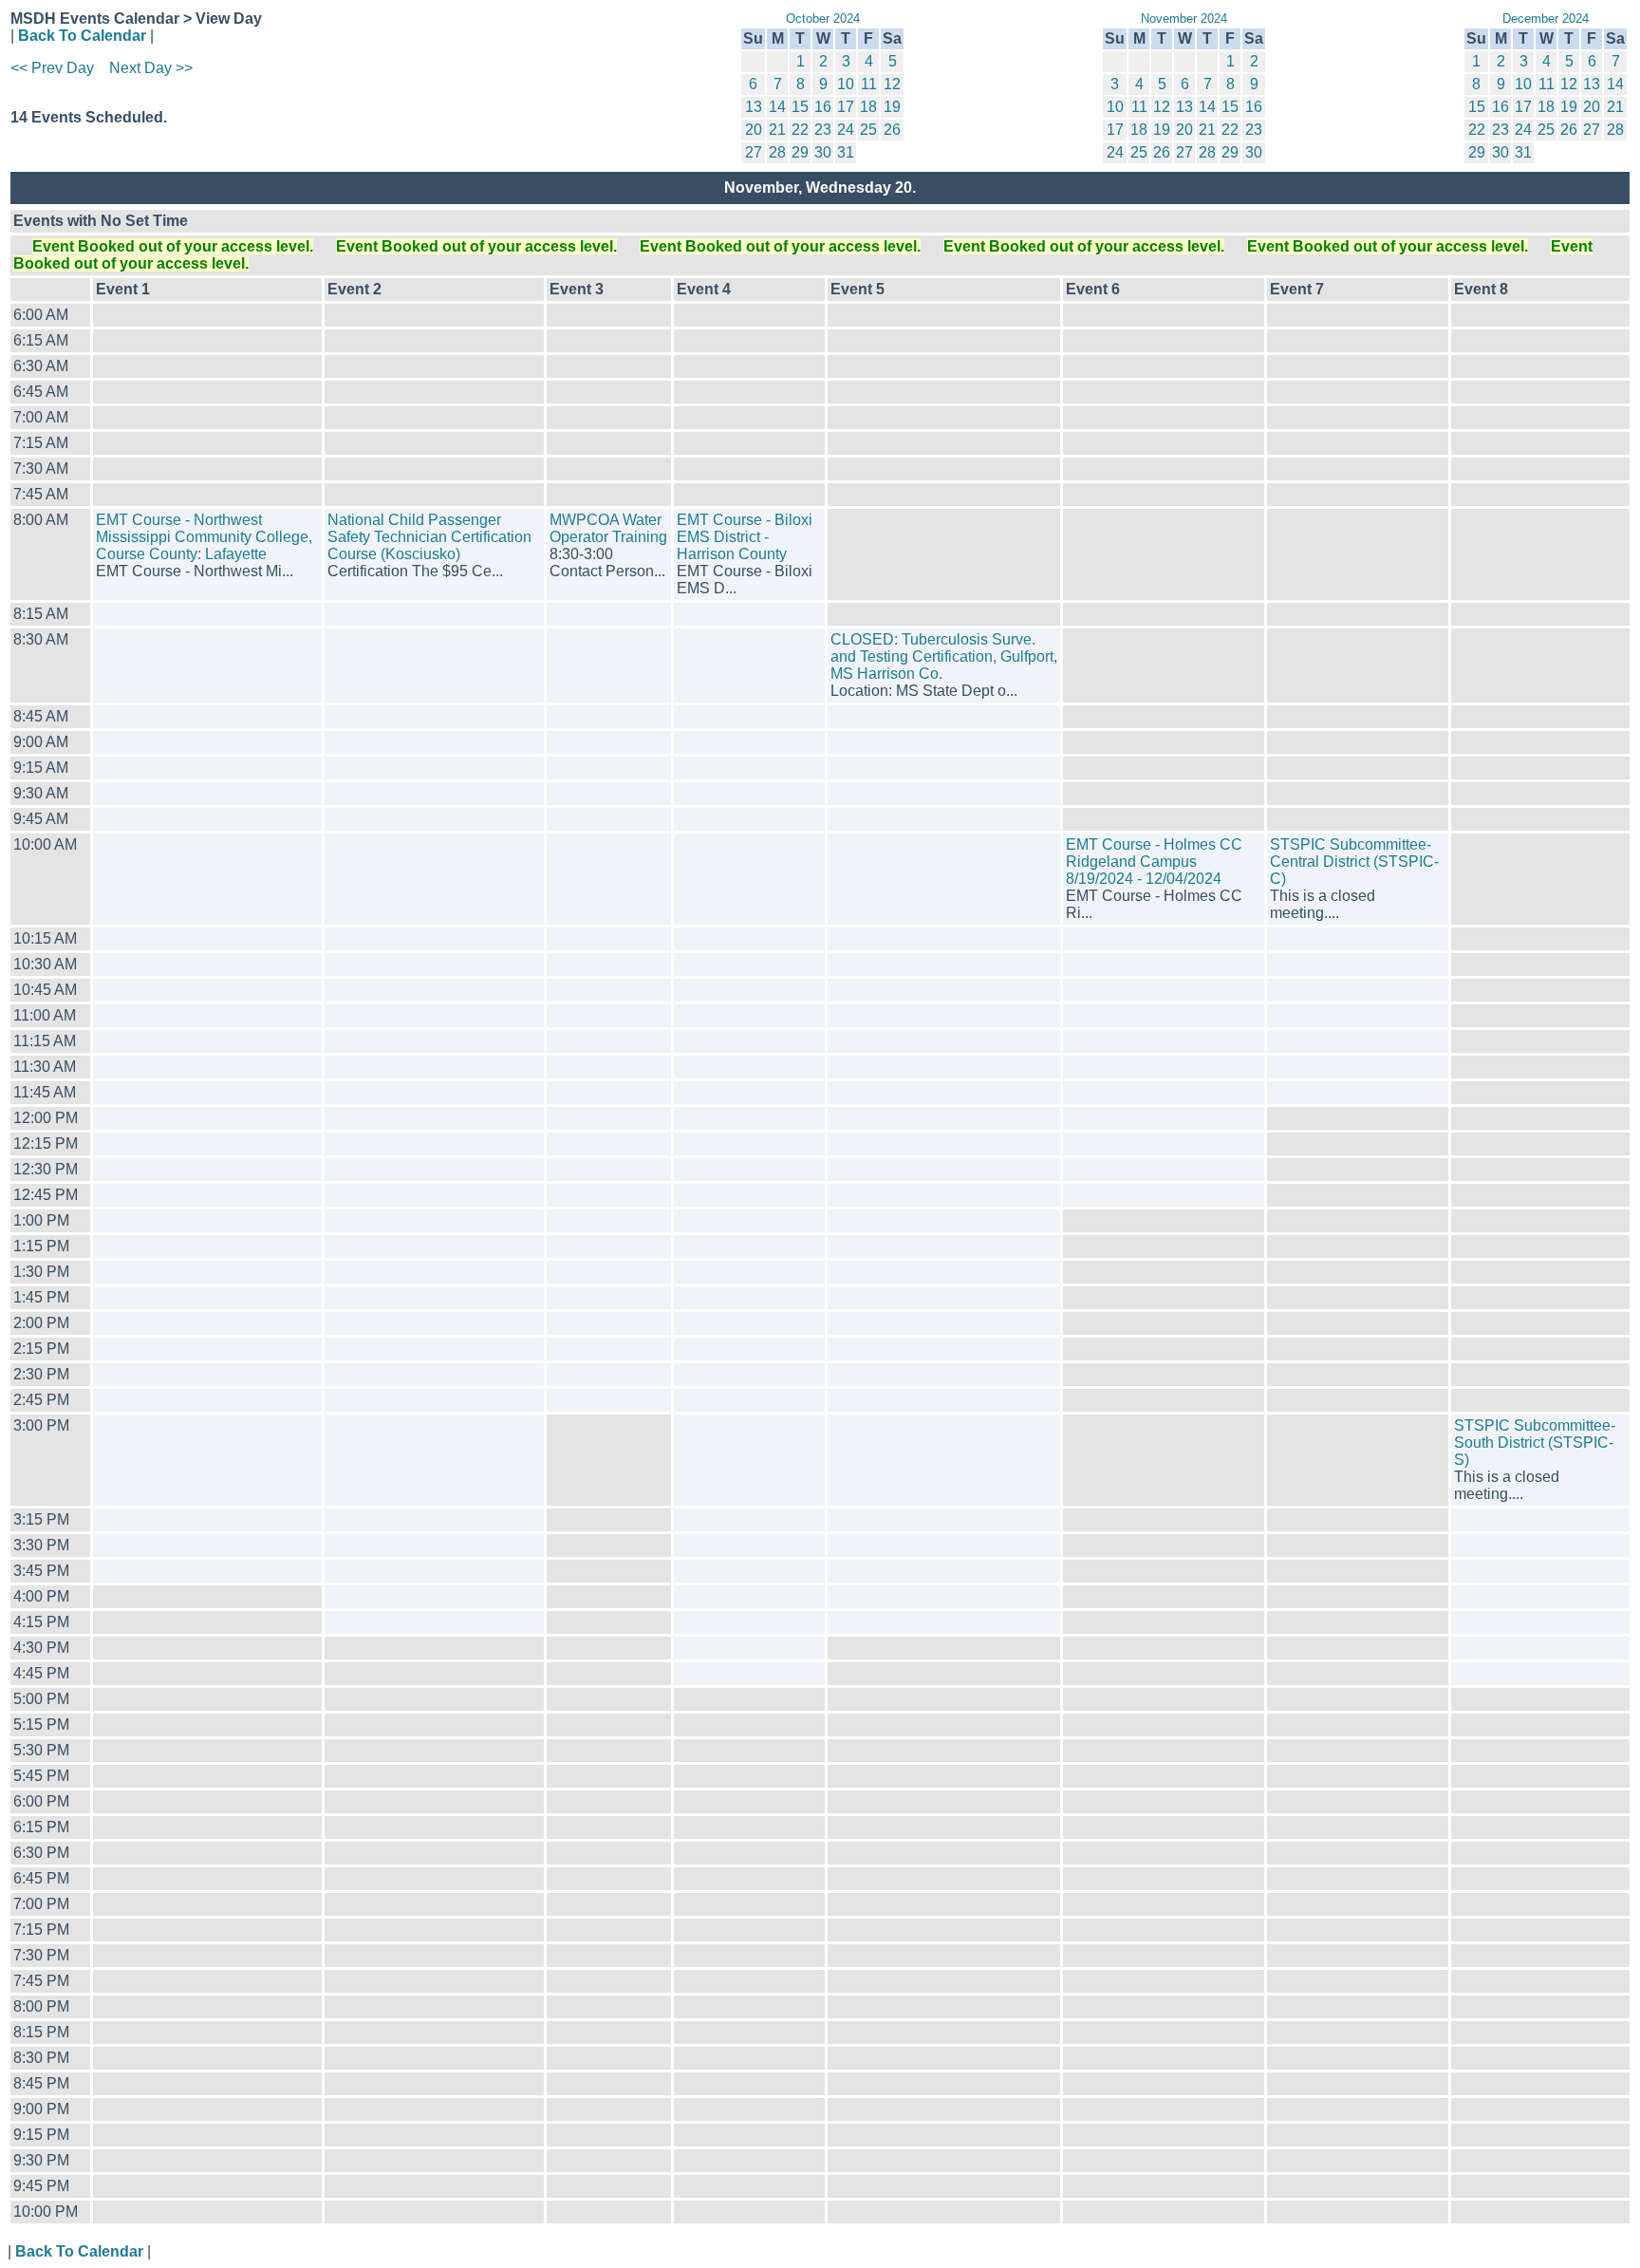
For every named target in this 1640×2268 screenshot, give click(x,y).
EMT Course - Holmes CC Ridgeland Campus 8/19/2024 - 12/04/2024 (1154, 862)
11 (869, 84)
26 (892, 130)
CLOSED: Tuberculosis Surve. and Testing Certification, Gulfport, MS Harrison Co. (944, 656)
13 (754, 107)
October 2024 (823, 19)
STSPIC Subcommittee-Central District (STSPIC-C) (1354, 862)
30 (823, 152)
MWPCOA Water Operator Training (608, 528)
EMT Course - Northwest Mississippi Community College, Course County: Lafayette (204, 537)
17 (846, 107)
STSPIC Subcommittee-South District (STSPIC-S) (1535, 1443)
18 (868, 107)
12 (892, 84)
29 (800, 152)
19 (892, 107)
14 (777, 107)
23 (823, 130)
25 (868, 130)
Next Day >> (151, 68)
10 (846, 84)
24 (846, 130)
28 (777, 152)
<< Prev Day (52, 68)
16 (823, 107)
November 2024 (1184, 19)
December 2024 (1546, 19)
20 (754, 130)
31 (846, 152)
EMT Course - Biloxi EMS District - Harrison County (745, 537)
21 (777, 130)
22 (800, 130)
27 (754, 152)
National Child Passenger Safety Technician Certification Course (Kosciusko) (429, 537)
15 (800, 107)
